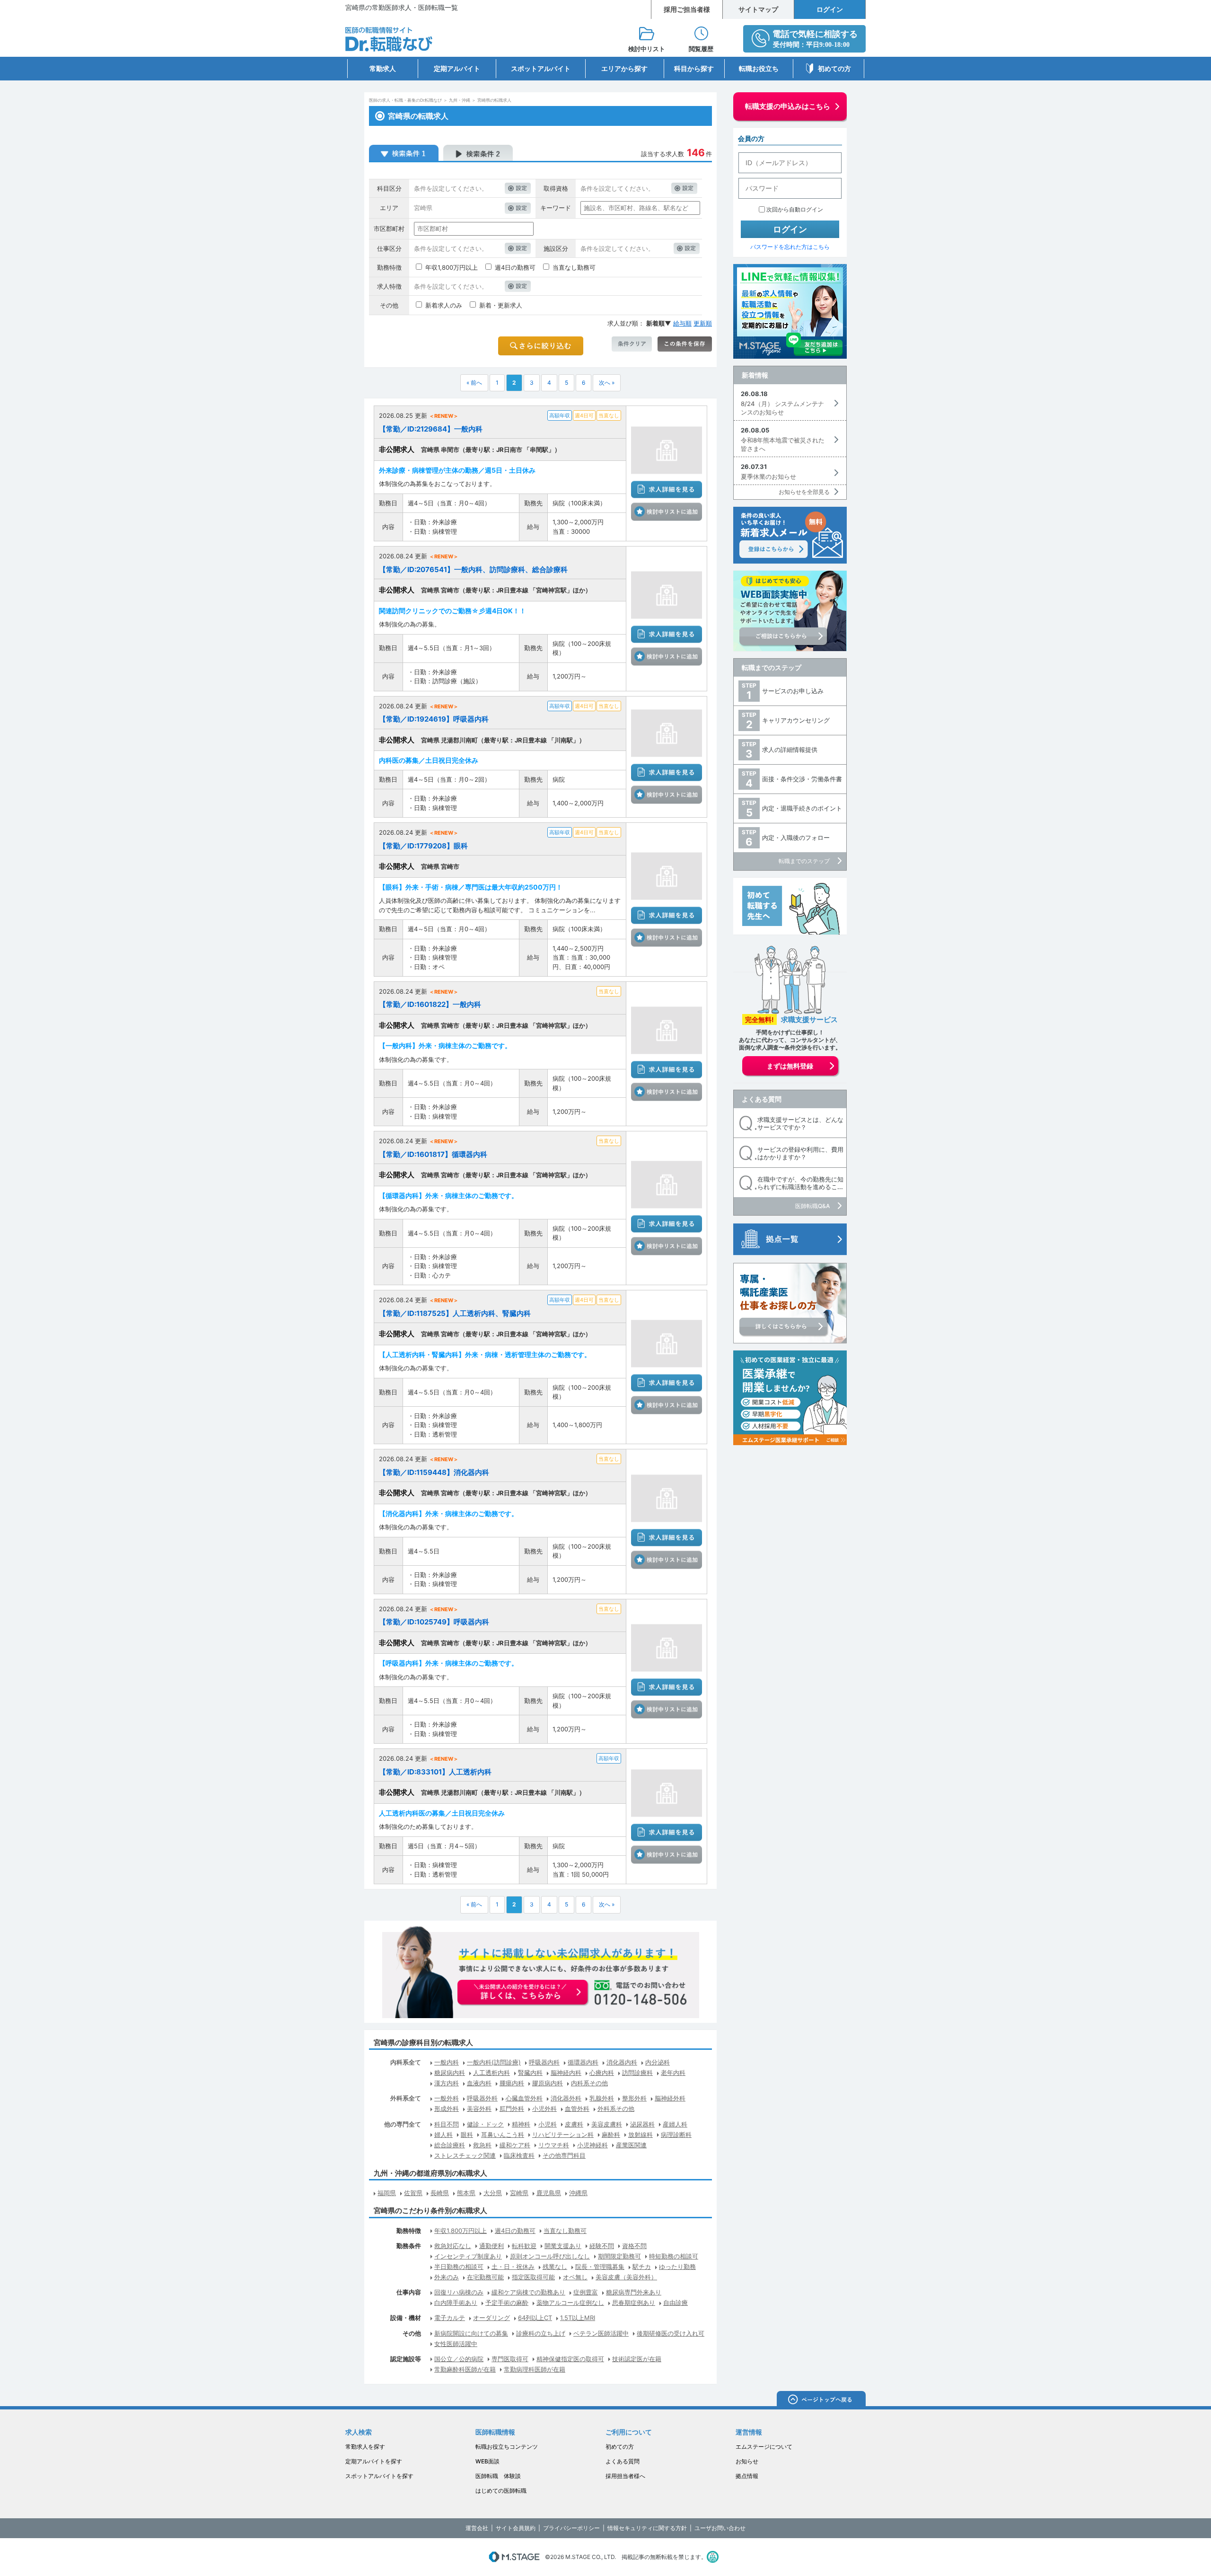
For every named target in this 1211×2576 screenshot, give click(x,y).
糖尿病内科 (450, 2073)
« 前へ (474, 383)
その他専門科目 (564, 2155)
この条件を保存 (685, 344)
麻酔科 (611, 2135)
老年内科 (673, 2073)
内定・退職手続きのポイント (802, 808)
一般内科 (447, 2062)
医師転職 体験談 (498, 2476)
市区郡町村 (389, 229)
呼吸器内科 (544, 2062)
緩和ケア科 (515, 2145)
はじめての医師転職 (501, 2491)
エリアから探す (624, 68)
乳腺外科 (602, 2098)
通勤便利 (491, 2246)
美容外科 (479, 2108)
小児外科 (544, 2108)
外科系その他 (616, 2108)
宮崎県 (519, 2193)
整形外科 (634, 2098)
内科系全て (406, 2062)
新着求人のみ (444, 305)
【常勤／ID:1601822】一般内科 (430, 1004)
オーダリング (491, 2318)
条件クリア (632, 344)
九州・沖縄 (460, 100)
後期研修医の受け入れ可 (671, 2333)
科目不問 (447, 2124)
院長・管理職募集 (600, 2267)
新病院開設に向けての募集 (471, 2333)
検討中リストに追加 (667, 512)
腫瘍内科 (512, 2083)
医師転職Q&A (812, 1206)
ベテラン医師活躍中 (601, 2333)
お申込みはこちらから (523, 1993)
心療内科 (602, 2073)
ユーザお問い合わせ (720, 2528)
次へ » (607, 383)
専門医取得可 (510, 2359)
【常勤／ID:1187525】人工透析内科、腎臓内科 (455, 1313)
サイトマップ (758, 9)
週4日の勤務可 (515, 267)
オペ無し (575, 2277)
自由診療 (676, 2303)
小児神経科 (592, 2145)
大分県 (493, 2193)
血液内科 (479, 2083)
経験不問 (602, 2246)
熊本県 (466, 2193)
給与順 (682, 323)
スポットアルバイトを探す (379, 2476)
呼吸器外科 (482, 2098)
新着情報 (755, 375)
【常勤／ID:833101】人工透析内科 (435, 1772)
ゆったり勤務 (677, 2267)
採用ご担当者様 (687, 9)
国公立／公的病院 (459, 2359)
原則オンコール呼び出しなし (550, 2256)
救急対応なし (453, 2246)
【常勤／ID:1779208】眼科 (423, 846)
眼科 (467, 2135)
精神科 (521, 2124)
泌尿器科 (642, 2124)
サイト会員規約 (516, 2528)
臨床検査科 (519, 2155)
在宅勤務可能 (485, 2277)
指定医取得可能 (533, 2277)
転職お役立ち (759, 68)
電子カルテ (450, 2318)
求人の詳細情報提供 (790, 750)
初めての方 (834, 68)
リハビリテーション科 (563, 2135)
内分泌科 (658, 2062)
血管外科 (577, 2108)
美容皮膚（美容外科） (626, 2277)
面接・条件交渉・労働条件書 (802, 779)
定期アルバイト (457, 68)
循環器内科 (583, 2062)
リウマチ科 (554, 2145)
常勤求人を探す (365, 2447)
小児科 (548, 2124)
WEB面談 (487, 2461)
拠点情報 (747, 2476)
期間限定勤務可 (619, 2256)
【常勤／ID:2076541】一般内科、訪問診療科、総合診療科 (473, 569)
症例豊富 (586, 2292)
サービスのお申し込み (793, 691)
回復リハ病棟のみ (459, 2292)
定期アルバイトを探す (374, 2461)
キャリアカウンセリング (796, 720)
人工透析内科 (491, 2073)
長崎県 (440, 2193)
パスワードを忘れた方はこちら (790, 247)
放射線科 (641, 2135)
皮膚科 (574, 2124)
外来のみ (447, 2277)
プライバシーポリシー (571, 2528)
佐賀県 (413, 2193)
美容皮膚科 (607, 2124)
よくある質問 (762, 1099)
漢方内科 (447, 2083)
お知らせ (747, 2461)
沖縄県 (578, 2193)
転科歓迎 (524, 2246)
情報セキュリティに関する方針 (647, 2528)
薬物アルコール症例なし (570, 2303)
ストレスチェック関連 (465, 2155)
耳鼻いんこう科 (503, 2135)
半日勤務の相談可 (459, 2267)
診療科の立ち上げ (541, 2333)
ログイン (830, 9)
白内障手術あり (456, 2303)
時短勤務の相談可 (674, 2256)
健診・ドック (485, 2124)
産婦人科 (675, 2124)
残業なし (555, 2267)
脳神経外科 (670, 2098)
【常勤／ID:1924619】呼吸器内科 (434, 719)
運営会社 (477, 2528)
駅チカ (642, 2267)
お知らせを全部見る (804, 492)
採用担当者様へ (625, 2476)
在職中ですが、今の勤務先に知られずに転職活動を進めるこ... (800, 1183)
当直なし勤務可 (574, 267)
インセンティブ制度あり (468, 2256)
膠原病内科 (548, 2083)
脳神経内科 (566, 2073)
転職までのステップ (772, 667)
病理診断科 (676, 2135)
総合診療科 (450, 2145)
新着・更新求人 (501, 305)
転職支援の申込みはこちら (788, 106)
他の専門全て (403, 2124)
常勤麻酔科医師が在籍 (465, 2369)
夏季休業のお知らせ (768, 476)
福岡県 (387, 2193)
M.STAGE (514, 2557)
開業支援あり (563, 2246)
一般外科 (447, 2098)
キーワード (556, 208)
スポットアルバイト (541, 68)
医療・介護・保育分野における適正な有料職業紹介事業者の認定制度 (713, 2557)
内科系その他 (589, 2083)
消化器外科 (566, 2098)
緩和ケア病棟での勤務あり (528, 2292)
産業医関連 (631, 2145)
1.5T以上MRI (578, 2318)
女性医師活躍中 (456, 2344)
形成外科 (447, 2108)
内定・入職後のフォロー (796, 838)
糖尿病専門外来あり (634, 2292)
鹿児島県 (549, 2193)
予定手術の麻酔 (507, 2303)
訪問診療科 (637, 2073)
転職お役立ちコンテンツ (507, 2447)
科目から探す (694, 68)
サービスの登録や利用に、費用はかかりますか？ (800, 1153)
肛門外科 (512, 2108)
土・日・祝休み (513, 2267)
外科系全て (406, 2098)
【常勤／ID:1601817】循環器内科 (433, 1154)
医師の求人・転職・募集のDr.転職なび (405, 100)
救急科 (482, 2145)
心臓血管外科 (524, 2098)
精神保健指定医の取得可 (570, 2359)
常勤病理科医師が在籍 (535, 2369)
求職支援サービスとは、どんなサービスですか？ (800, 1124)
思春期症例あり (634, 2303)
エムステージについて (764, 2447)
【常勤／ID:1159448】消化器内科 (434, 1472)
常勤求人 (383, 68)
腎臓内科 (530, 2073)
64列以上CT (535, 2318)
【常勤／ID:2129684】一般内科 (431, 429)
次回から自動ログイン (795, 209)
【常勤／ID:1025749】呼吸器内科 (434, 1622)
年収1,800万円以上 (452, 267)
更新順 (703, 323)
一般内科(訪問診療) (494, 2062)
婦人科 (443, 2135)
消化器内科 (622, 2062)
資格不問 (634, 2246)
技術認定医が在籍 (637, 2359)
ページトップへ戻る (821, 2400)
